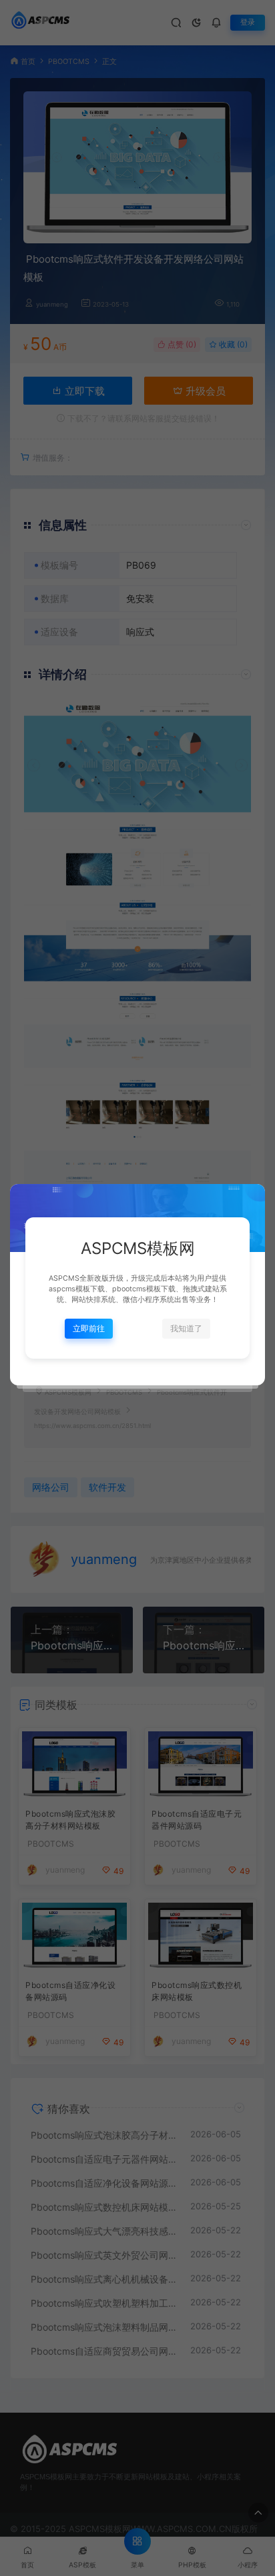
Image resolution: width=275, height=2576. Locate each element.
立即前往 (89, 1328)
